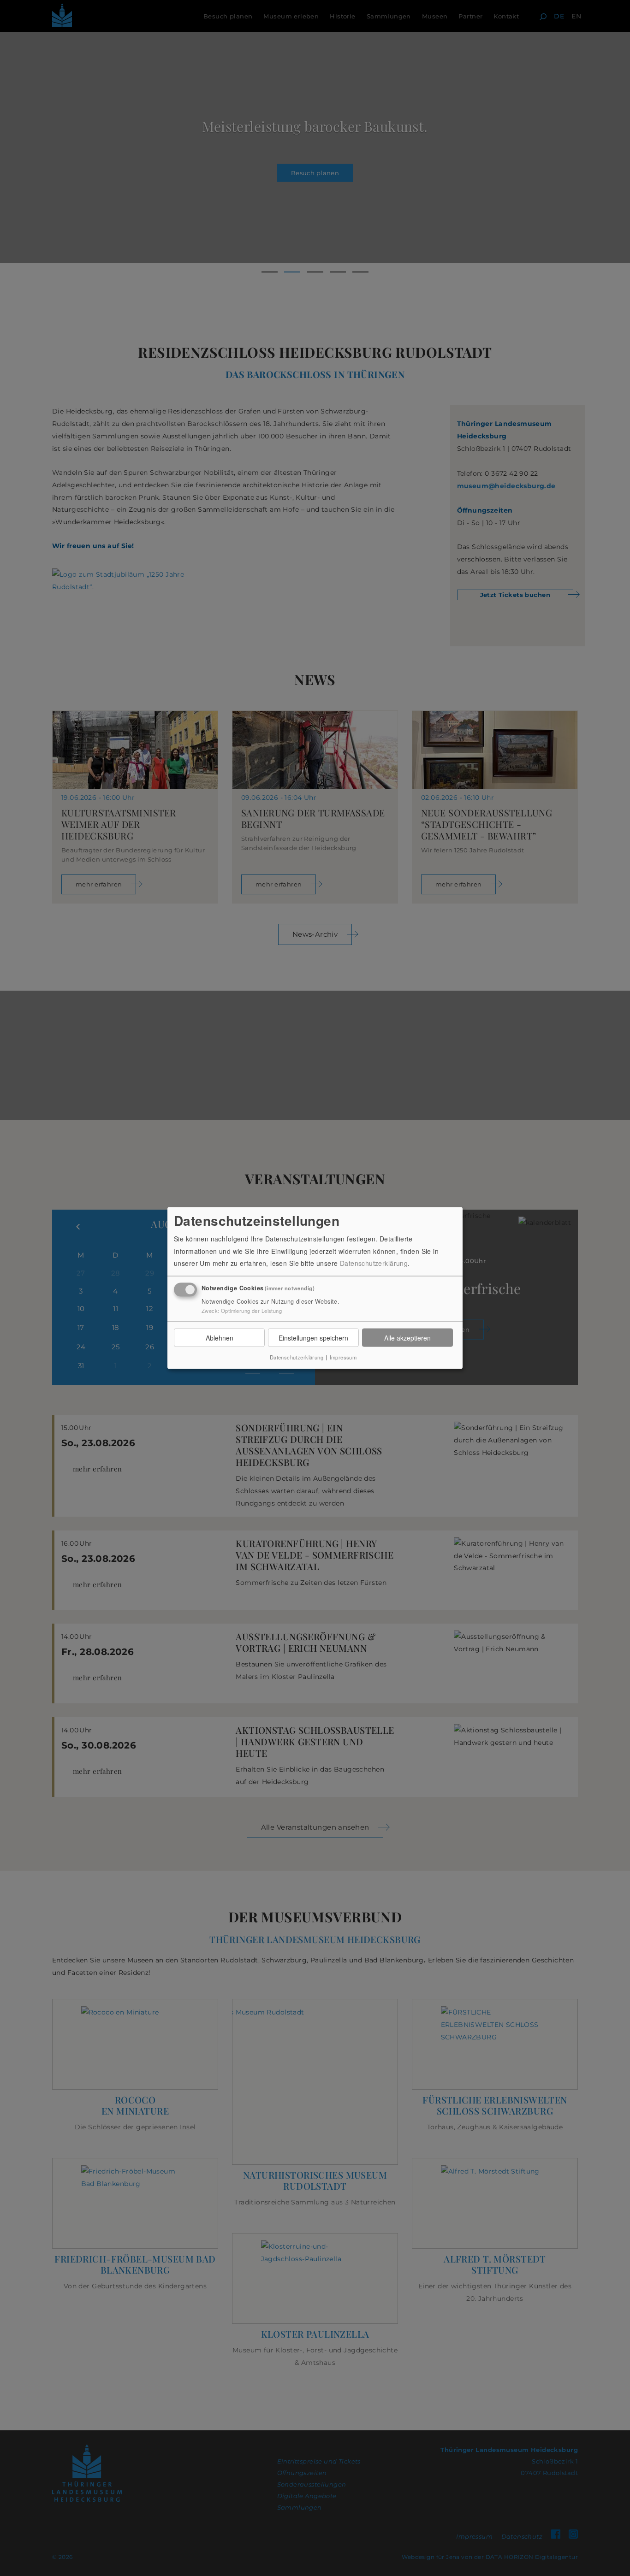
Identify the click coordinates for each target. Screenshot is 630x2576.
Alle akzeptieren (407, 1338)
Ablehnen (220, 1338)
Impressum (343, 1357)
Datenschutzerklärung (374, 1263)
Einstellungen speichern (313, 1338)
